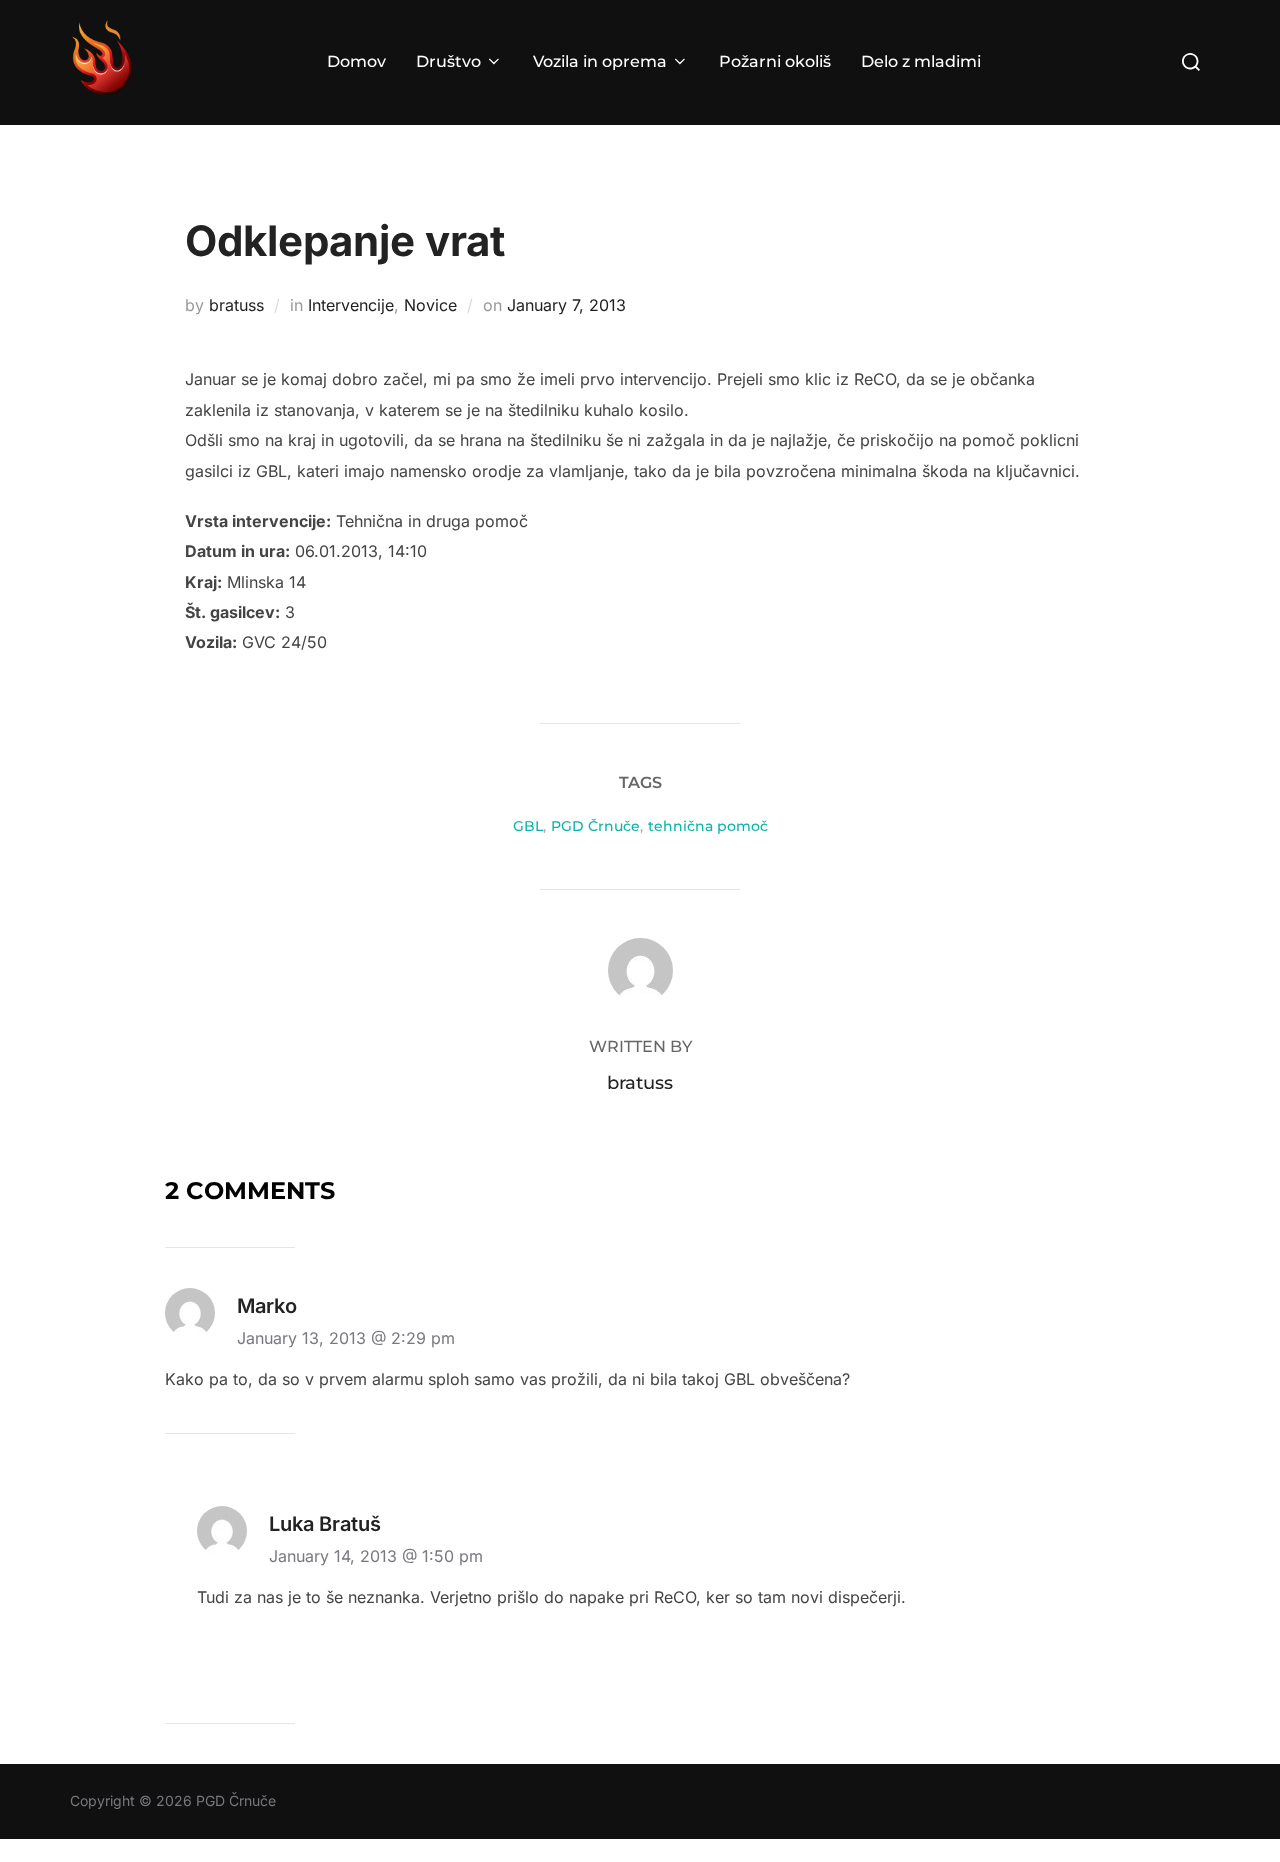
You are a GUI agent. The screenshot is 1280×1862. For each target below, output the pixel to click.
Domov (356, 61)
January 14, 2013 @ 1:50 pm (376, 1556)
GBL (528, 826)
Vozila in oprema (600, 61)
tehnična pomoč (708, 826)
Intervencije (351, 305)
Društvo (448, 61)
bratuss (236, 305)
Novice (430, 305)
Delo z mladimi (921, 61)
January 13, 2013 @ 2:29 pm (346, 1338)
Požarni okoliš (775, 61)
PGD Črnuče (595, 826)
